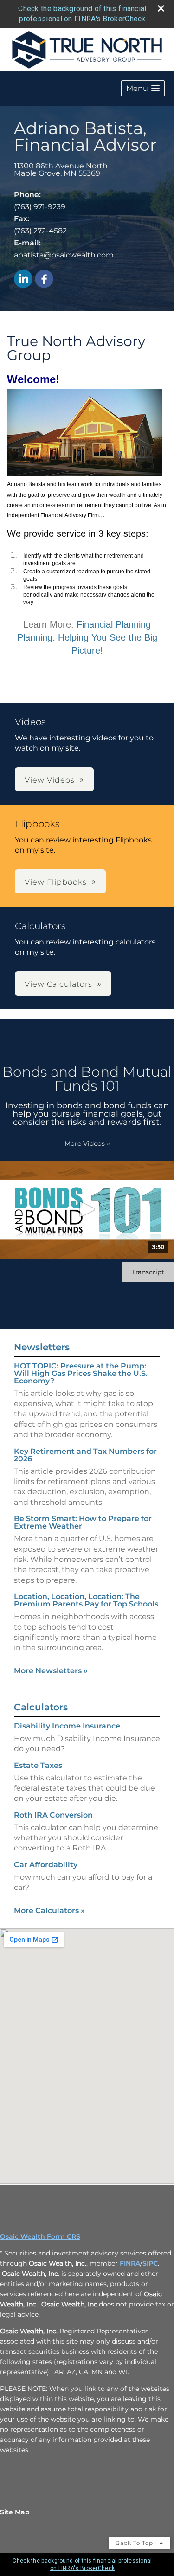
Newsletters (42, 1347)
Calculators (41, 1707)
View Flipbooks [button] (56, 882)
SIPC (150, 2263)
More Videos (87, 1143)
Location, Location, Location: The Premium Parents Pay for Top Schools (86, 1600)
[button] (143, 88)
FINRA (130, 2263)
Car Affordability (46, 1865)
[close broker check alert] (161, 8)
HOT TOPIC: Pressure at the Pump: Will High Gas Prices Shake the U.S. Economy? (81, 1373)
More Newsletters (51, 1671)
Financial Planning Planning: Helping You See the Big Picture (87, 637)
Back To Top (135, 2543)
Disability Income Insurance (67, 1726)
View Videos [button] (50, 780)
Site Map (15, 2512)
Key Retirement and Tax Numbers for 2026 (85, 1455)
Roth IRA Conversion (53, 1815)
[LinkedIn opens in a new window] (23, 279)
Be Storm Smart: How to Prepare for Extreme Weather (83, 1522)
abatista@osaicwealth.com (64, 255)
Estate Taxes (38, 1765)
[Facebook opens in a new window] (44, 279)
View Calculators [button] (58, 984)
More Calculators (49, 1911)
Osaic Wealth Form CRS (40, 2236)
